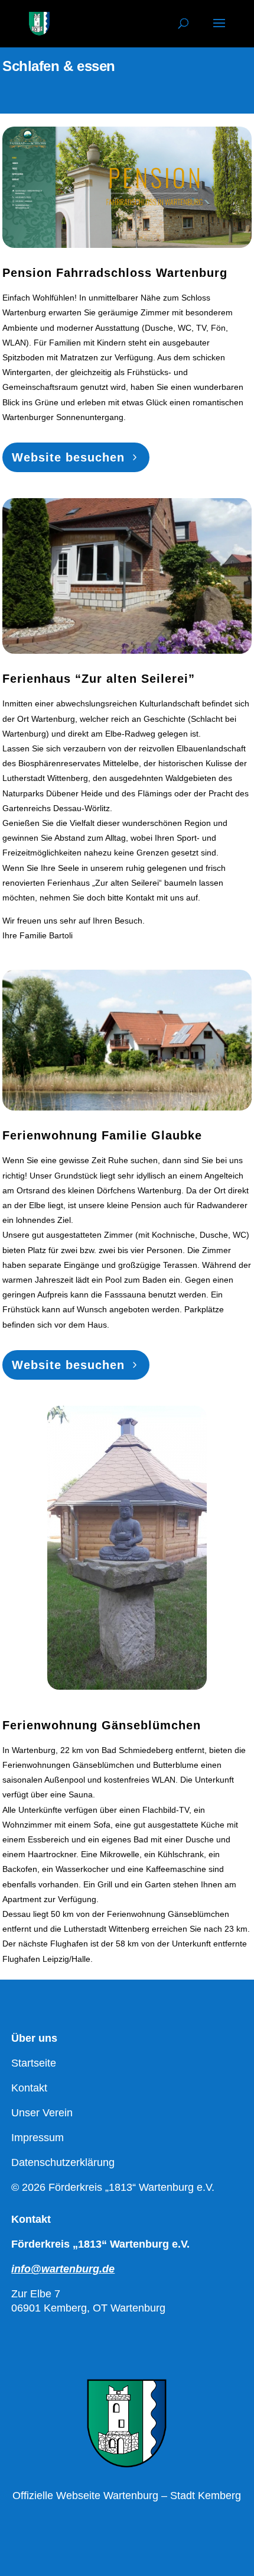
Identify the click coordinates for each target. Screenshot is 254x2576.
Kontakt (29, 2088)
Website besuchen (68, 457)
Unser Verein (42, 2113)
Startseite (34, 2063)
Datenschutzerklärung (63, 2162)
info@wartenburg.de (63, 2269)
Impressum (38, 2138)
